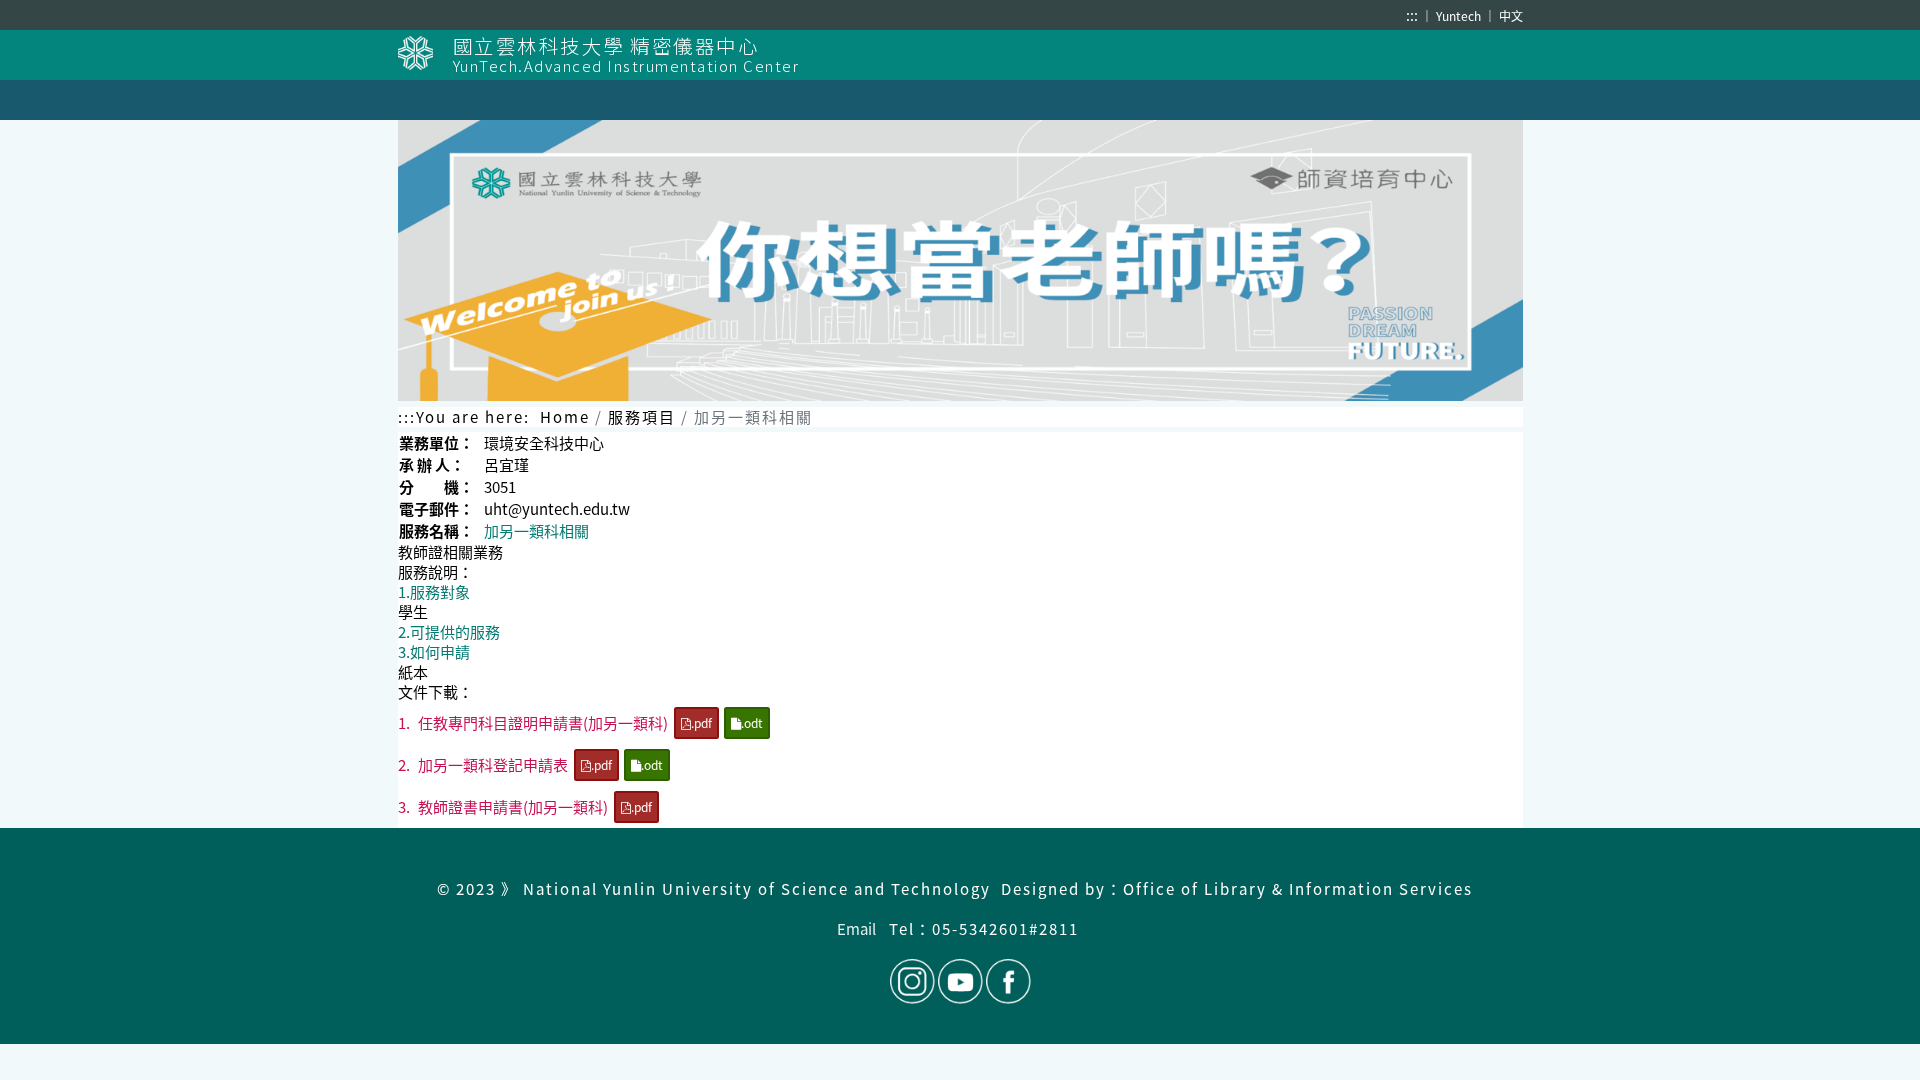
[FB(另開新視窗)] (1007, 981)
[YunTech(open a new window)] (425, 53)
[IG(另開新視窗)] (912, 981)
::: (1412, 15)
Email (856, 928)
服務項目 (642, 416)
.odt (752, 722)
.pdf (701, 722)
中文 (1511, 15)
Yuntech (1460, 15)
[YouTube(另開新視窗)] (960, 981)
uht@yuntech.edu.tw (557, 508)
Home (565, 416)
